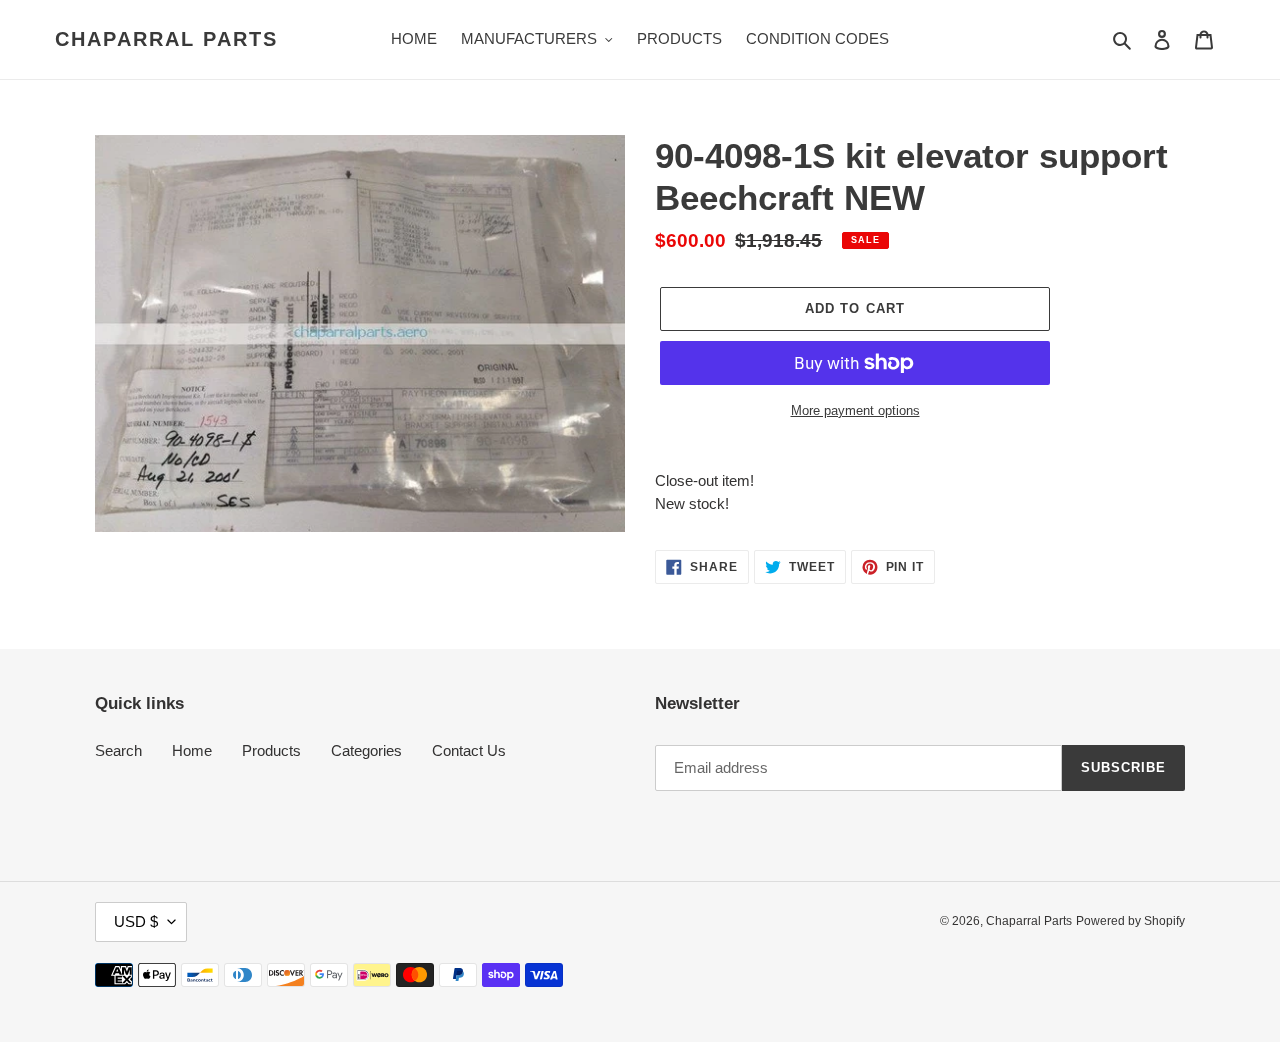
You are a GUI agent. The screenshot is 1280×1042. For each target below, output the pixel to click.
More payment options (855, 410)
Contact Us (469, 750)
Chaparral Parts (166, 39)
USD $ (136, 921)
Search (118, 750)
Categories (366, 750)
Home (192, 750)
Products (271, 750)
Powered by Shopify (1130, 921)
